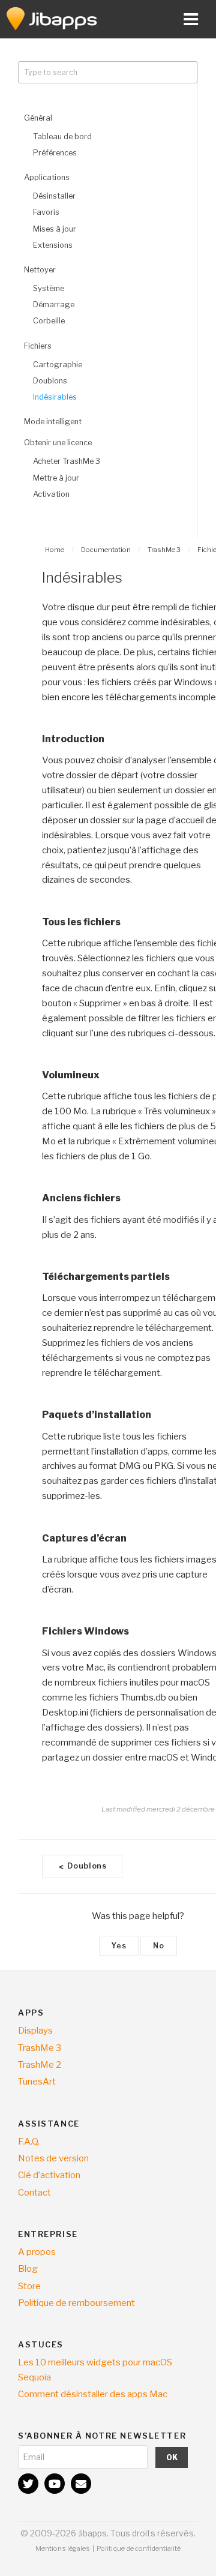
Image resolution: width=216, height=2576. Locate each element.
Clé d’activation (49, 2175)
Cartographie (58, 365)
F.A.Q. (29, 2142)
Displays (35, 2031)
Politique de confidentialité (139, 2548)
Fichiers (38, 346)
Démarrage (54, 305)
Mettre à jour (56, 478)
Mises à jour (55, 229)
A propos (37, 2252)
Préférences (55, 153)
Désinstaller (54, 196)
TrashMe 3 (40, 2048)
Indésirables (55, 397)
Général (38, 118)
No (158, 1946)
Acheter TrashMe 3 (67, 461)
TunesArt (37, 2082)
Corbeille (49, 321)
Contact (34, 2193)
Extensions (53, 245)
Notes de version (53, 2158)
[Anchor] (109, 739)
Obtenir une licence (58, 443)
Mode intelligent (53, 422)
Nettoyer (40, 270)
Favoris (46, 212)
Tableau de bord (62, 137)
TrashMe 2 (40, 2065)
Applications (47, 177)
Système (49, 288)
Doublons (50, 381)
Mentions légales (63, 2548)
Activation (51, 494)
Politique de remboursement (76, 2303)
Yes (119, 1946)
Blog (28, 2269)
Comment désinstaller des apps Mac (93, 2394)
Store (29, 2286)
